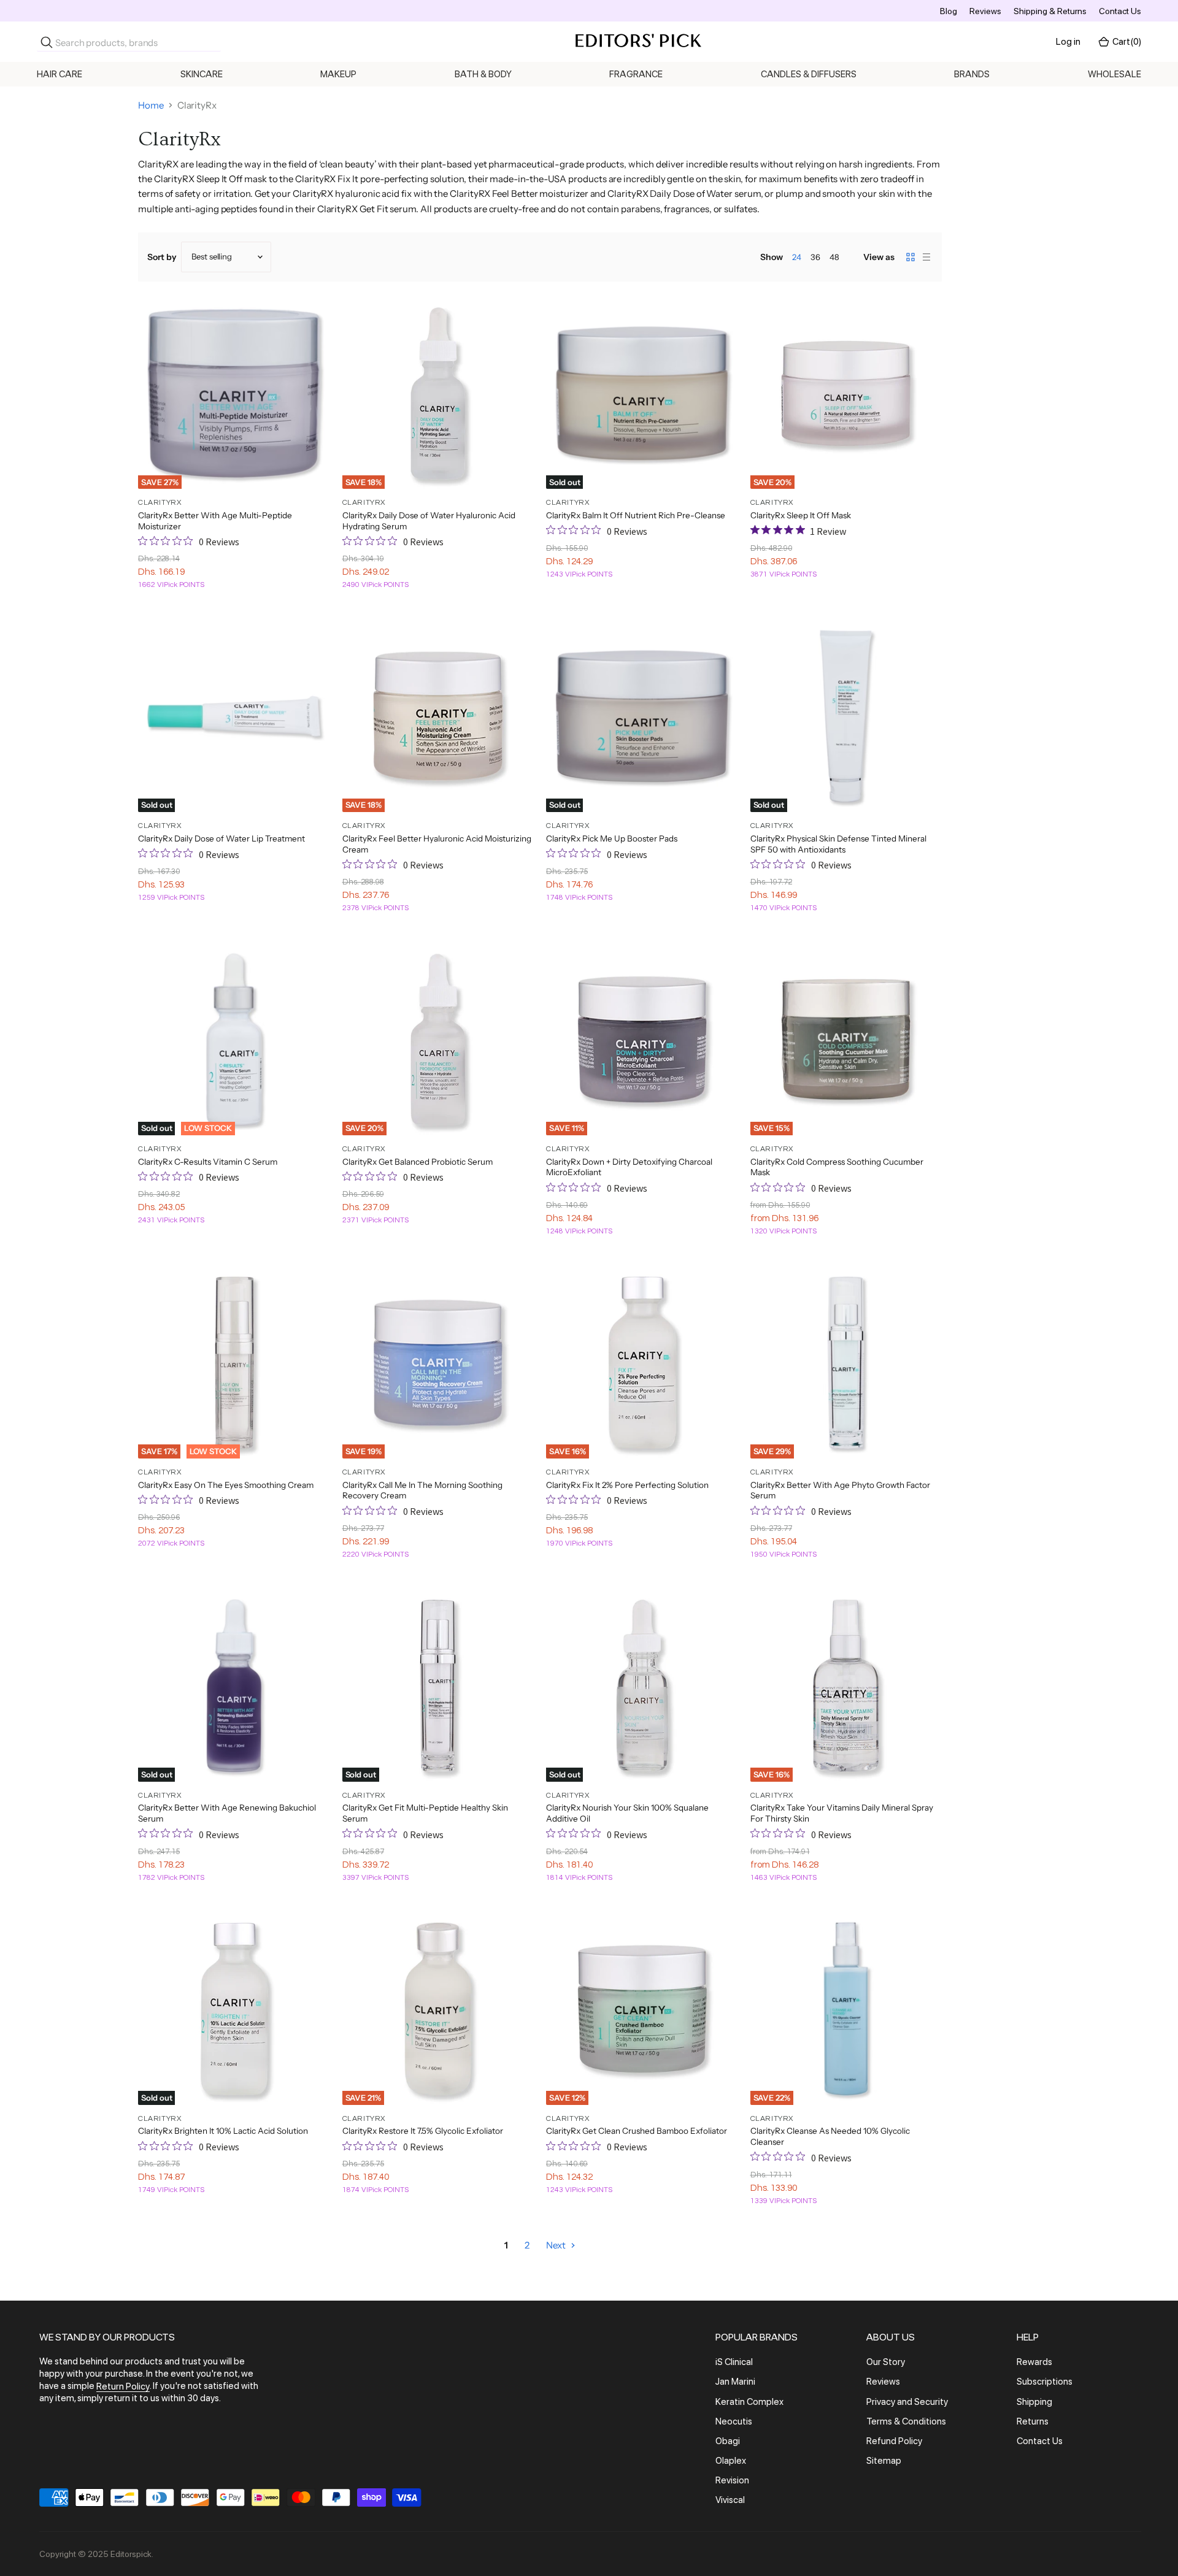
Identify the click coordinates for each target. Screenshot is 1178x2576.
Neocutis (734, 2421)
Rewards (1034, 2362)
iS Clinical (734, 2362)
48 (834, 257)
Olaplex (731, 2461)
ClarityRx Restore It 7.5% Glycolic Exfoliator (423, 2131)
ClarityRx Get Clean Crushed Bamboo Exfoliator (637, 2131)
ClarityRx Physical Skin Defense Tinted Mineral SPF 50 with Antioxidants (838, 844)
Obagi (728, 2441)
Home (151, 105)
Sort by (162, 257)
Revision (732, 2480)
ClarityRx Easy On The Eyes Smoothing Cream (226, 1485)
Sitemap (884, 2461)
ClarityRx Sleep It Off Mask (801, 515)
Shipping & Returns (1050, 11)
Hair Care (60, 74)
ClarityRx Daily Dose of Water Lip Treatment (221, 838)
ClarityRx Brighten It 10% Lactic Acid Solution (223, 2131)
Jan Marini (735, 2382)
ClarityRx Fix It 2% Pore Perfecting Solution (627, 1485)
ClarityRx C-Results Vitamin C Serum (208, 1162)
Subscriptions (1045, 2382)
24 (797, 257)
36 (815, 257)
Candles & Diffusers (809, 74)
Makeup (338, 74)
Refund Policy (894, 2441)
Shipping (1034, 2402)
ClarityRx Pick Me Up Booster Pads (612, 838)
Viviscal (730, 2501)
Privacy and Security (907, 2402)
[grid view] (910, 257)
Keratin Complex (749, 2402)
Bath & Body (483, 74)
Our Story (886, 2362)
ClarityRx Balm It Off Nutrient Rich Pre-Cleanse (636, 515)
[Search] (47, 42)
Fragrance (636, 74)
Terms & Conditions (906, 2421)
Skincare (202, 74)
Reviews (985, 11)
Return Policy (123, 2386)
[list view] (926, 257)
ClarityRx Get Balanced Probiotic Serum (418, 1162)
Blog (949, 11)
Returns (1033, 2421)
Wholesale (1114, 74)
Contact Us (1120, 11)
